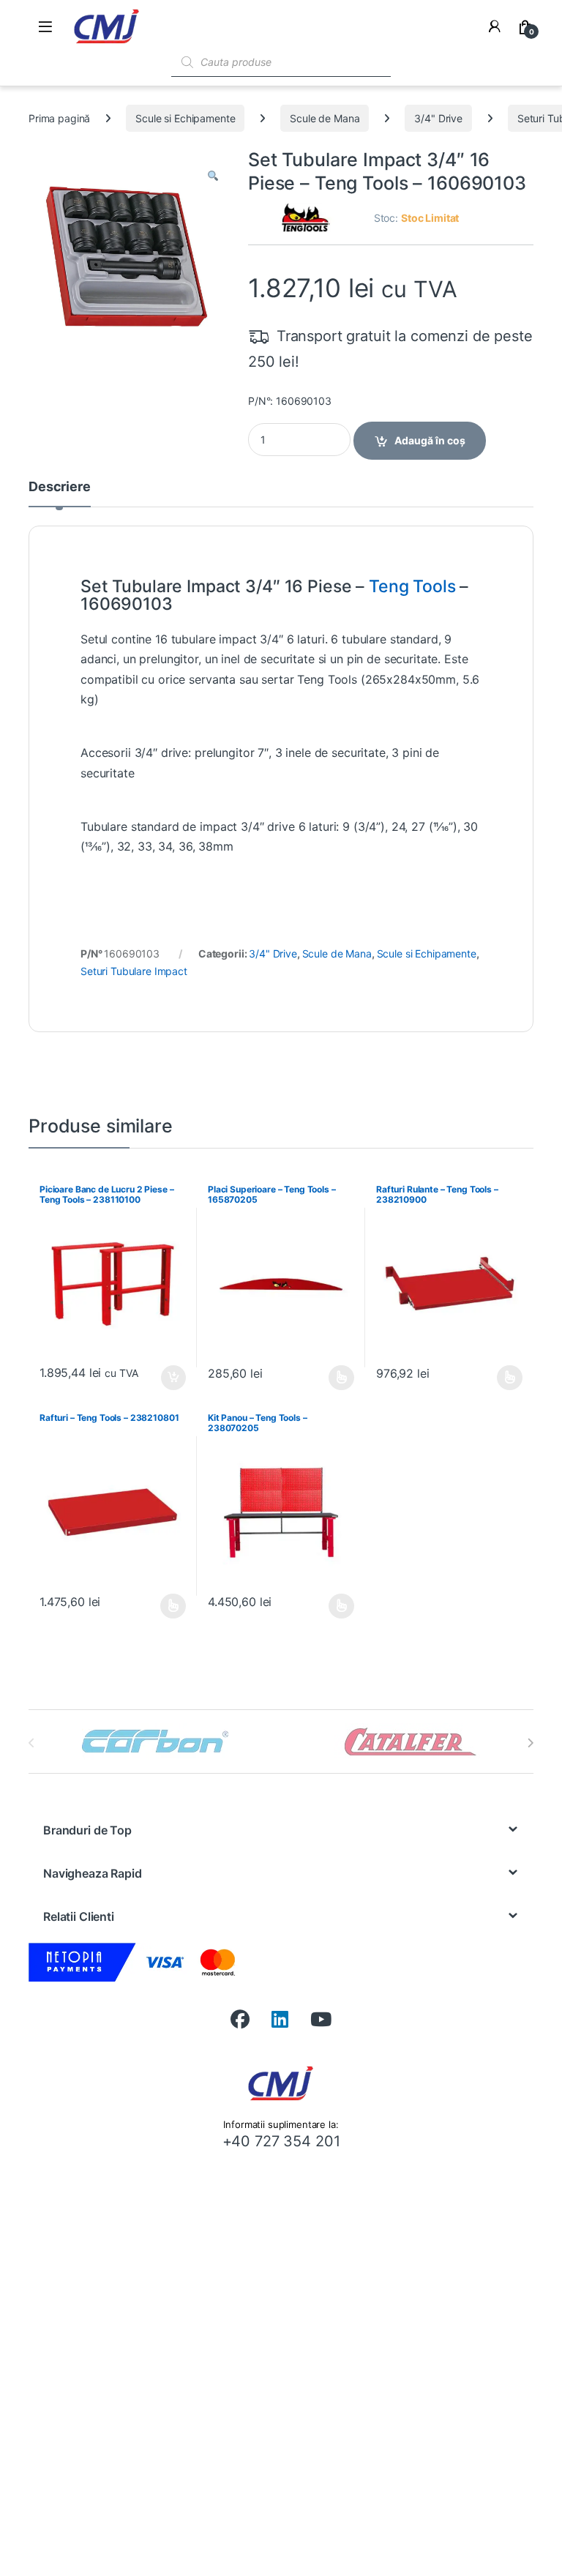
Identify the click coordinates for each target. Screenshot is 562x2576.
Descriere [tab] (60, 487)
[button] (213, 176)
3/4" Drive (438, 118)
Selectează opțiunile (328, 1378)
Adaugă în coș (430, 440)
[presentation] (530, 1743)
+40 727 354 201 (281, 2141)
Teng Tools (412, 586)
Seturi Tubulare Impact (134, 971)
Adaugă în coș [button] (168, 1378)
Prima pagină (59, 118)
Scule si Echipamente (185, 118)
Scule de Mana (325, 118)
